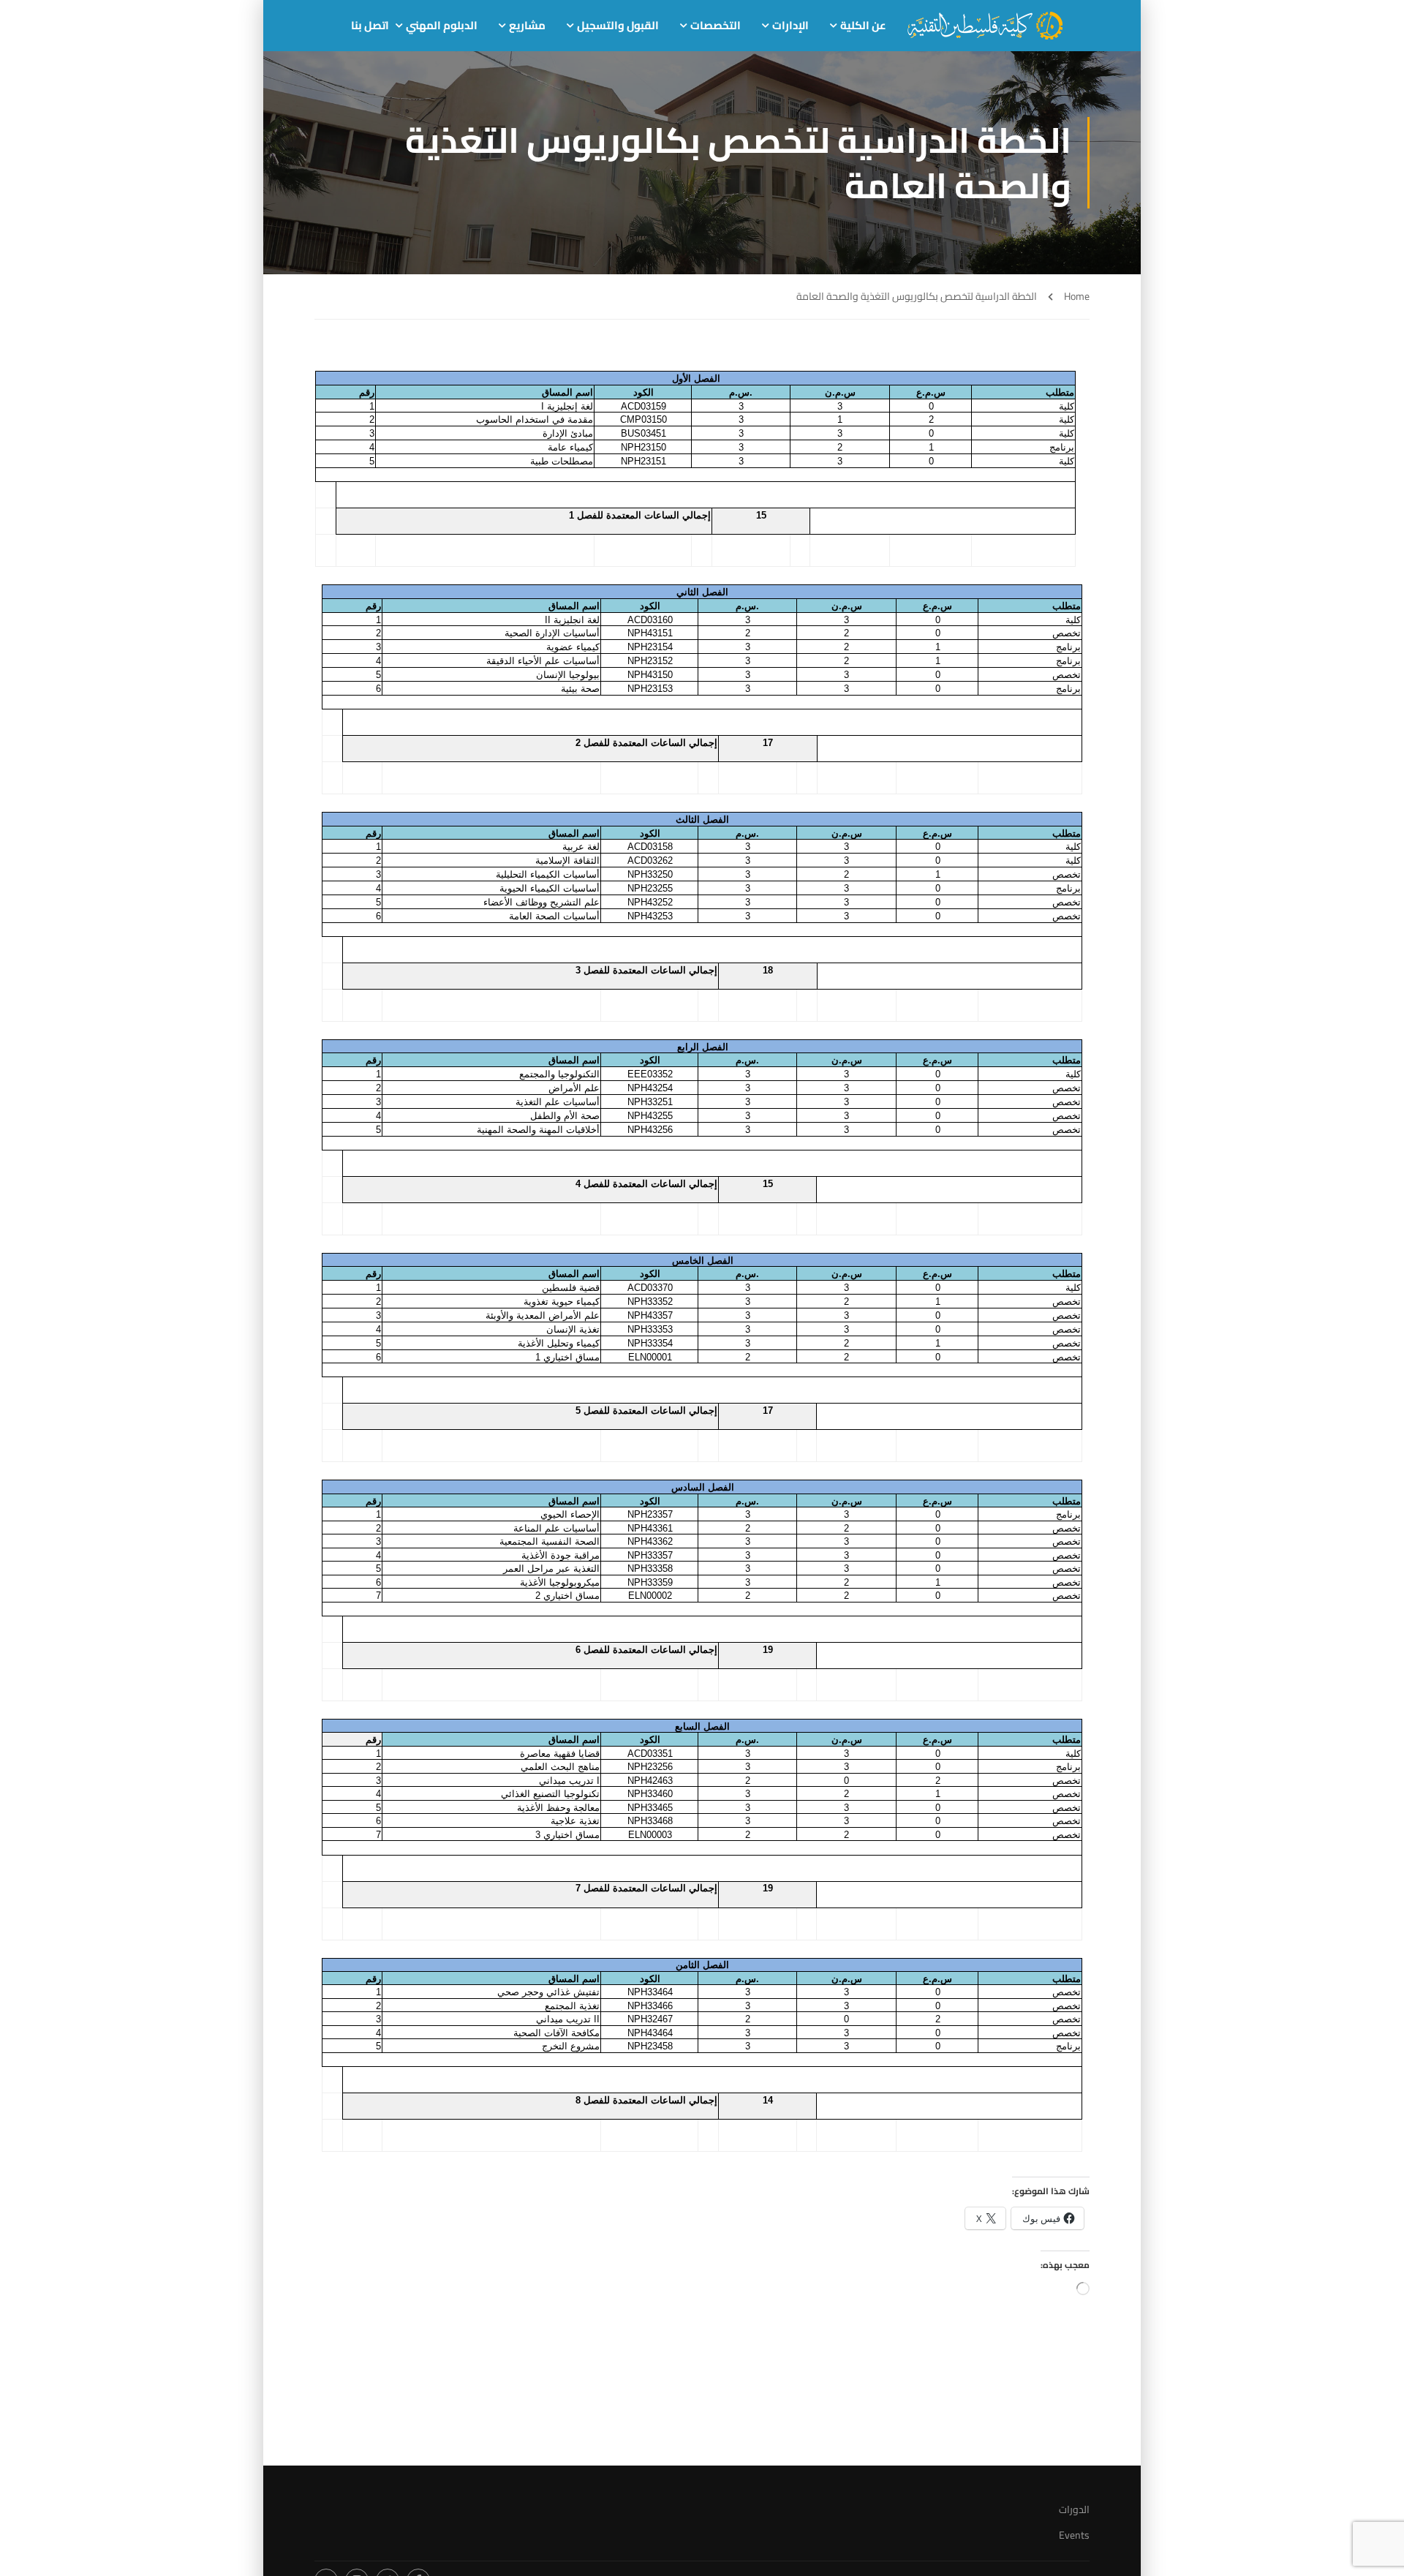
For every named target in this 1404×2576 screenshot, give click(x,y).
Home (1077, 297)
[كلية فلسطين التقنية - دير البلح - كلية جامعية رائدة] (985, 26)
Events (1074, 2535)
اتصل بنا (370, 25)
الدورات (1074, 2509)
